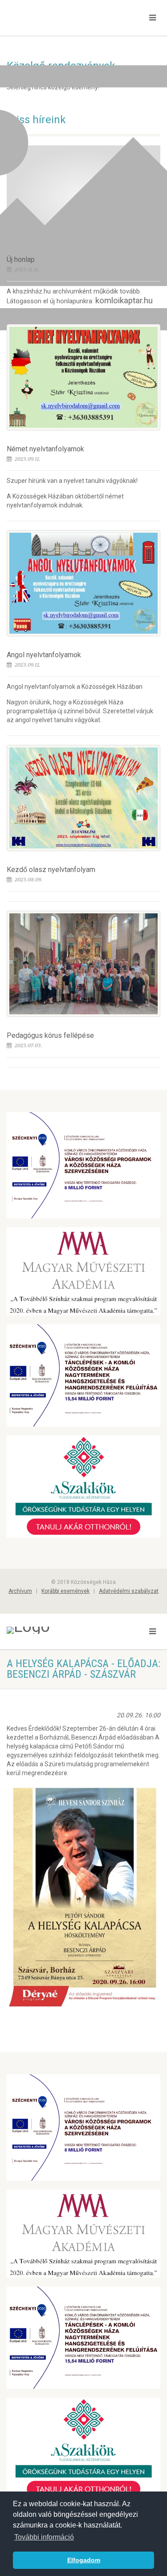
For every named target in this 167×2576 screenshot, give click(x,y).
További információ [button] (44, 2537)
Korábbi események (65, 1591)
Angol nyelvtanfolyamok (44, 655)
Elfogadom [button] (84, 2560)
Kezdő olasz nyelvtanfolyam (51, 870)
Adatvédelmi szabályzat (129, 1591)
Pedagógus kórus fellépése (50, 1035)
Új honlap (21, 259)
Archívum (20, 1591)
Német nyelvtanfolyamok (45, 449)
